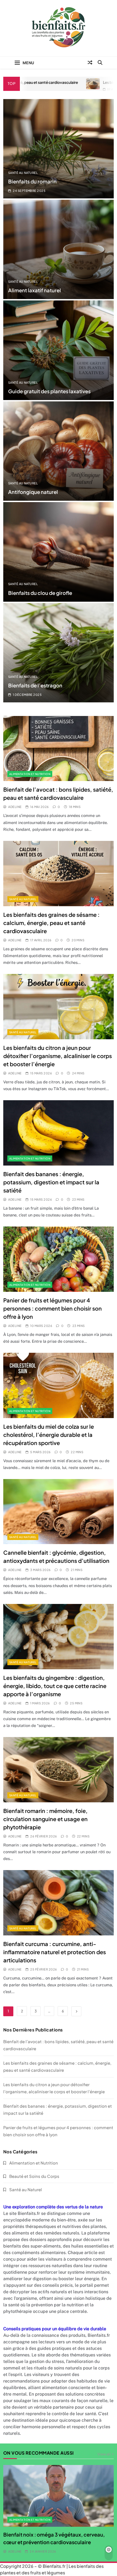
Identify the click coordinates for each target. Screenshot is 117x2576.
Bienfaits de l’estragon (35, 685)
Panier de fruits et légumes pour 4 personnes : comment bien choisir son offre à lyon (53, 1308)
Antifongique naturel (33, 492)
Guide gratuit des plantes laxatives (49, 391)
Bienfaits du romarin (32, 181)
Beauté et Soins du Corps (34, 2176)
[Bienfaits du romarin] (59, 149)
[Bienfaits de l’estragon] (59, 653)
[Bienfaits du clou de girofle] (59, 552)
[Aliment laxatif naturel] (59, 249)
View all (104, 2454)
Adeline (15, 807)
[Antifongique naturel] (59, 451)
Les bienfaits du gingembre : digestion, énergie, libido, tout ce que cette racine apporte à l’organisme (55, 1686)
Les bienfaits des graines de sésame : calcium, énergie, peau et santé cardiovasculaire (51, 923)
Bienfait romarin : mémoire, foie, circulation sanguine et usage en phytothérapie (45, 1819)
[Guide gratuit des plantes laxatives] (59, 350)
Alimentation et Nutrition (30, 774)
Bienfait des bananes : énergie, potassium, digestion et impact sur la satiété (51, 1182)
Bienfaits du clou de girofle (40, 593)
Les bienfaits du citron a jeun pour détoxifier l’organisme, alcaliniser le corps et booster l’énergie (58, 1056)
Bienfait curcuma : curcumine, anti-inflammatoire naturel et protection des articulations (55, 1952)
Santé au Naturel (23, 173)
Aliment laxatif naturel (35, 290)
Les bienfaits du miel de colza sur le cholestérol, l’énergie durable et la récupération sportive (49, 1435)
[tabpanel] (59, 2510)
